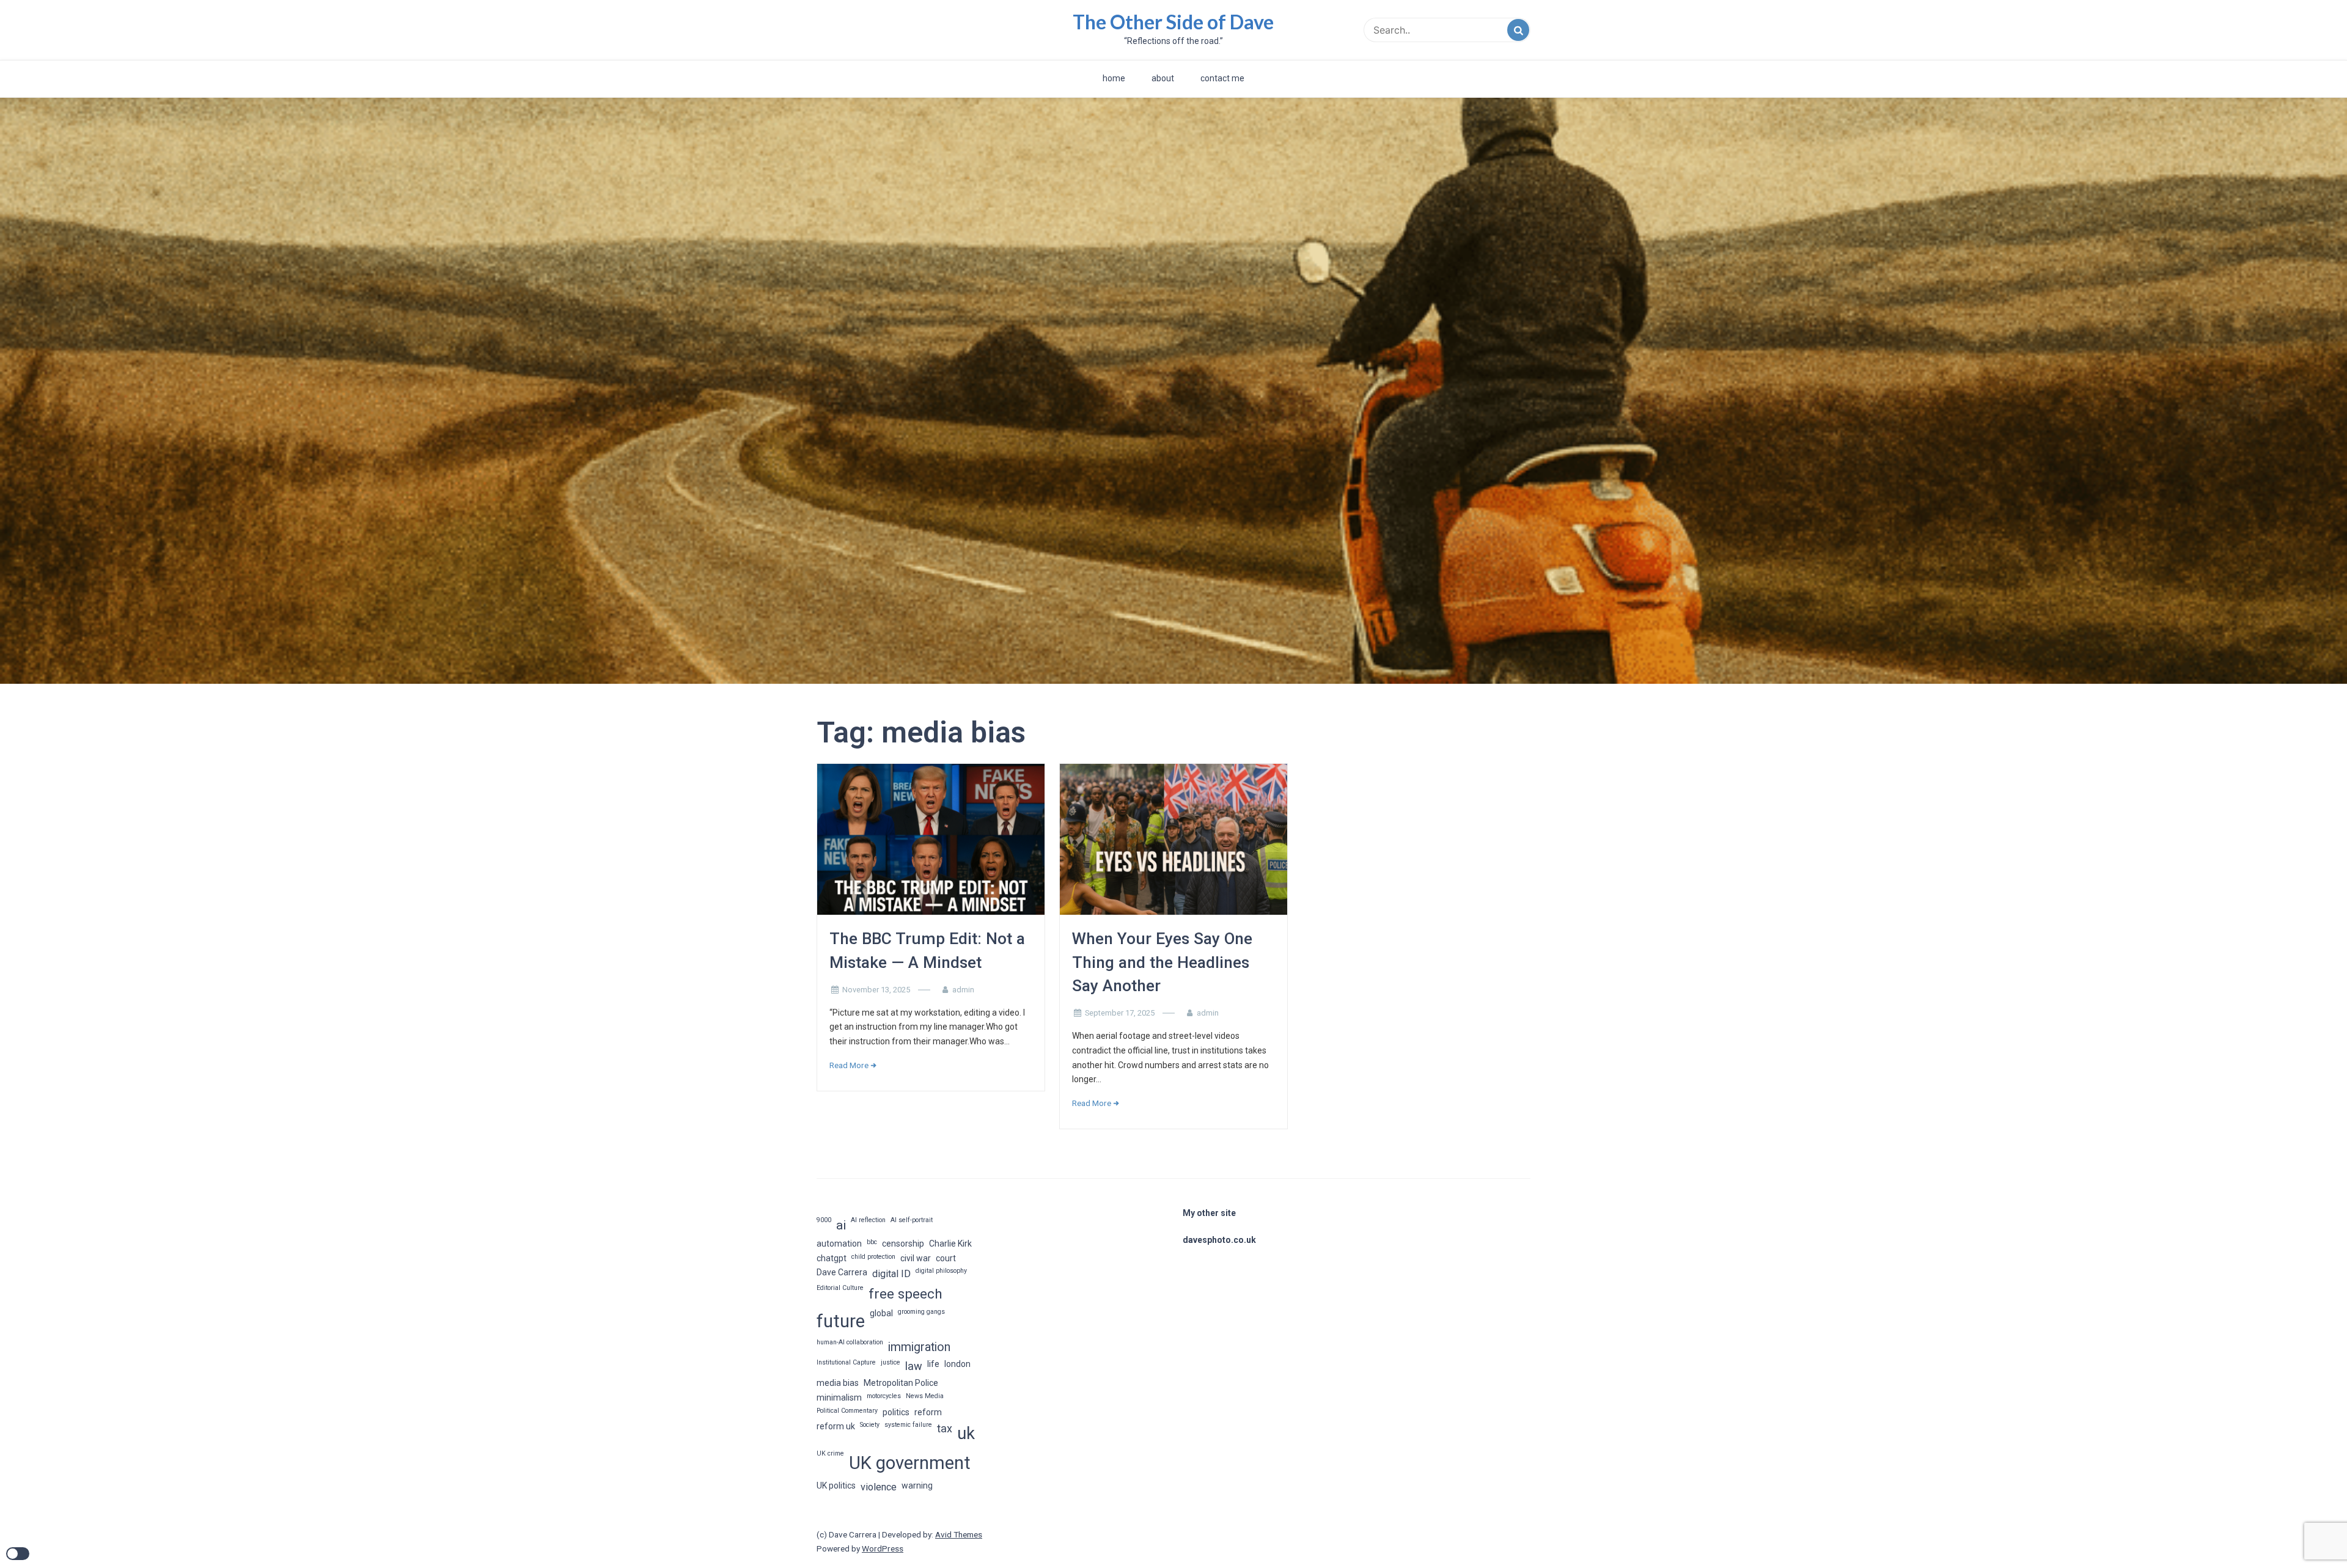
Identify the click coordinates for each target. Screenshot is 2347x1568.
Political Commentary (847, 1411)
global (881, 1313)
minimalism (839, 1398)
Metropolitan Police (901, 1383)
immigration (919, 1347)
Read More (849, 1065)
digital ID (891, 1274)
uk (966, 1434)
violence (879, 1487)
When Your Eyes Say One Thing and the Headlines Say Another (1162, 962)
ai (841, 1225)
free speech (905, 1294)
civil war (916, 1258)
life (933, 1364)
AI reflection (868, 1220)
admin (963, 990)
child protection (873, 1257)
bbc (872, 1242)
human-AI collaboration (850, 1342)
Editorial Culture (840, 1288)
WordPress (883, 1548)
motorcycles (884, 1396)
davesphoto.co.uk (1219, 1240)
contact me (1222, 78)
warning (917, 1486)
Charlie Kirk (950, 1244)
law (914, 1366)
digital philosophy (941, 1271)
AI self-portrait (912, 1220)
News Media (925, 1396)
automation (839, 1244)
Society (870, 1425)
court (946, 1258)
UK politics (836, 1486)
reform (928, 1412)
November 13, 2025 (876, 990)
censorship (903, 1244)
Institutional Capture (846, 1362)
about (1163, 78)
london (957, 1364)
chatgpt (832, 1258)
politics (896, 1412)
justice (891, 1362)
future (841, 1321)
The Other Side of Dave (1173, 22)
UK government (910, 1463)
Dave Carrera (842, 1272)
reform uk (836, 1426)
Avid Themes (959, 1534)
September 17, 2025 (1120, 1013)
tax (945, 1428)
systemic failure (908, 1425)
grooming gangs (921, 1312)
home (1114, 78)
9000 (824, 1220)
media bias (838, 1383)
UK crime (830, 1453)
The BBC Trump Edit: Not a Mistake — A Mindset (927, 950)
